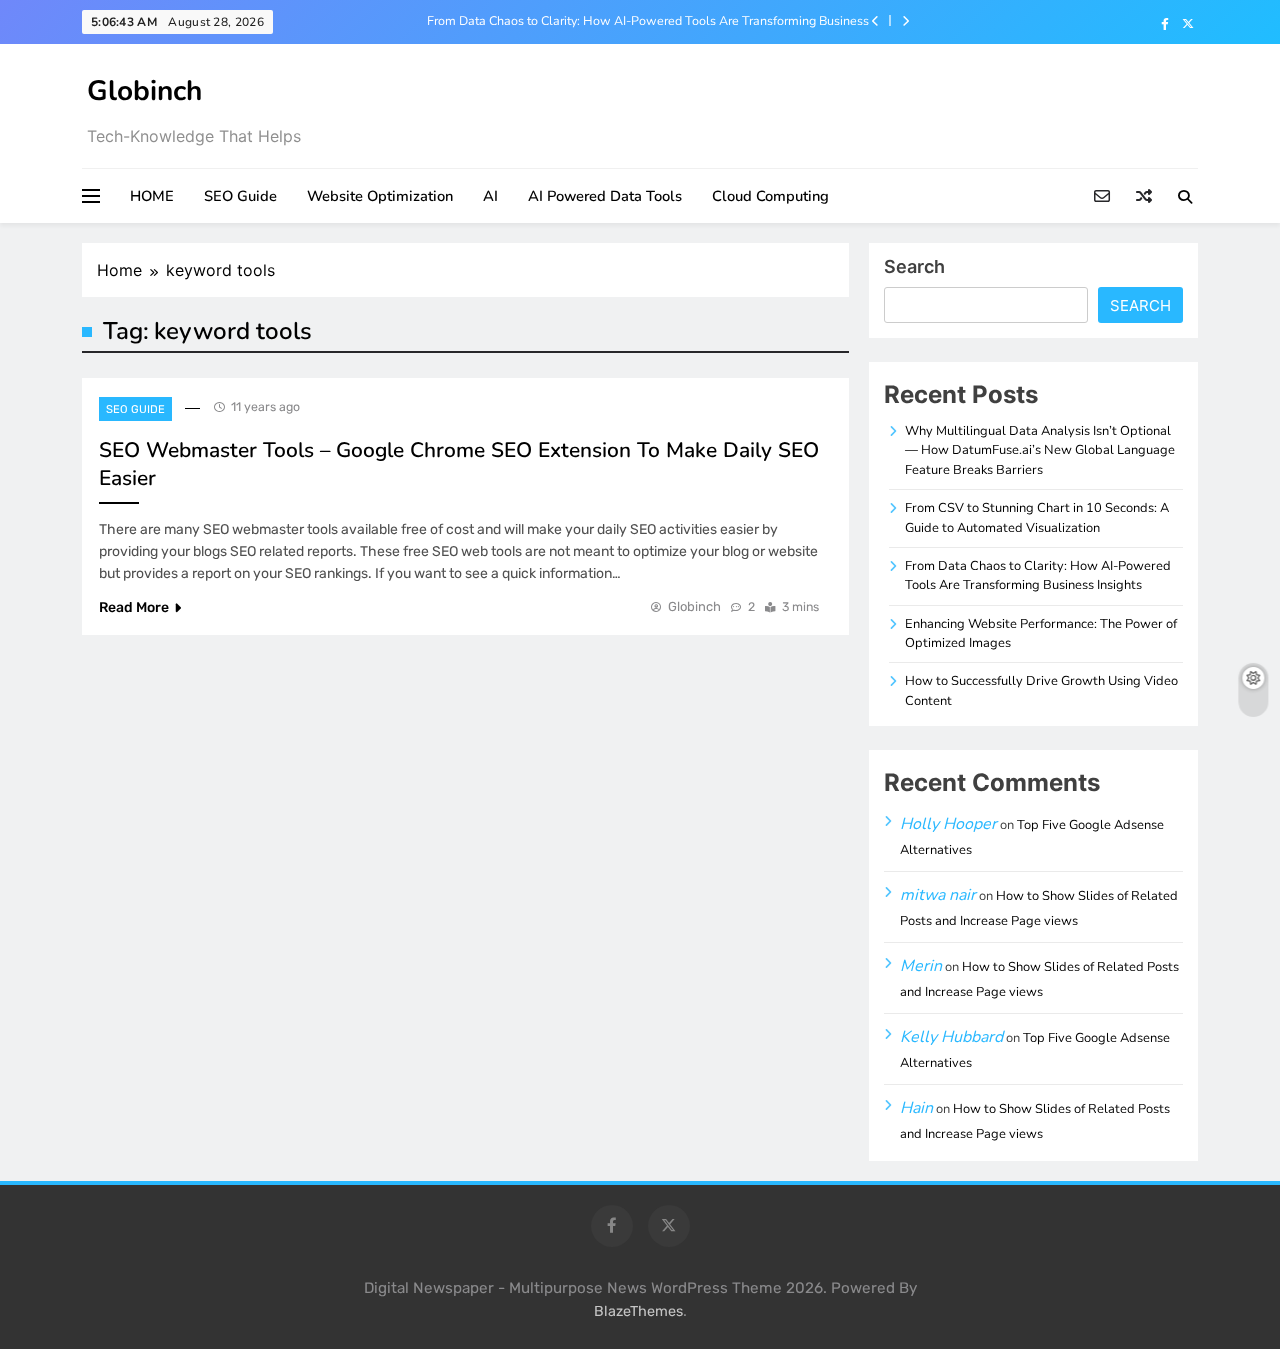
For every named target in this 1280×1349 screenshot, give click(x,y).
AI (490, 196)
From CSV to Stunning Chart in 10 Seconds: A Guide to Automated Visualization (1037, 517)
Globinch (144, 91)
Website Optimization (380, 196)
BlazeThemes (638, 1311)
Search (914, 266)
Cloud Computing (770, 196)
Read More (134, 607)
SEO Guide (240, 196)
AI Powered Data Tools (605, 196)
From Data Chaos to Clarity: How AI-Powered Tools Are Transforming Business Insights (648, 21)
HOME (152, 196)
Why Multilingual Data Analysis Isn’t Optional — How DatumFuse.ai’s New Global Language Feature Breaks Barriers (1040, 450)
